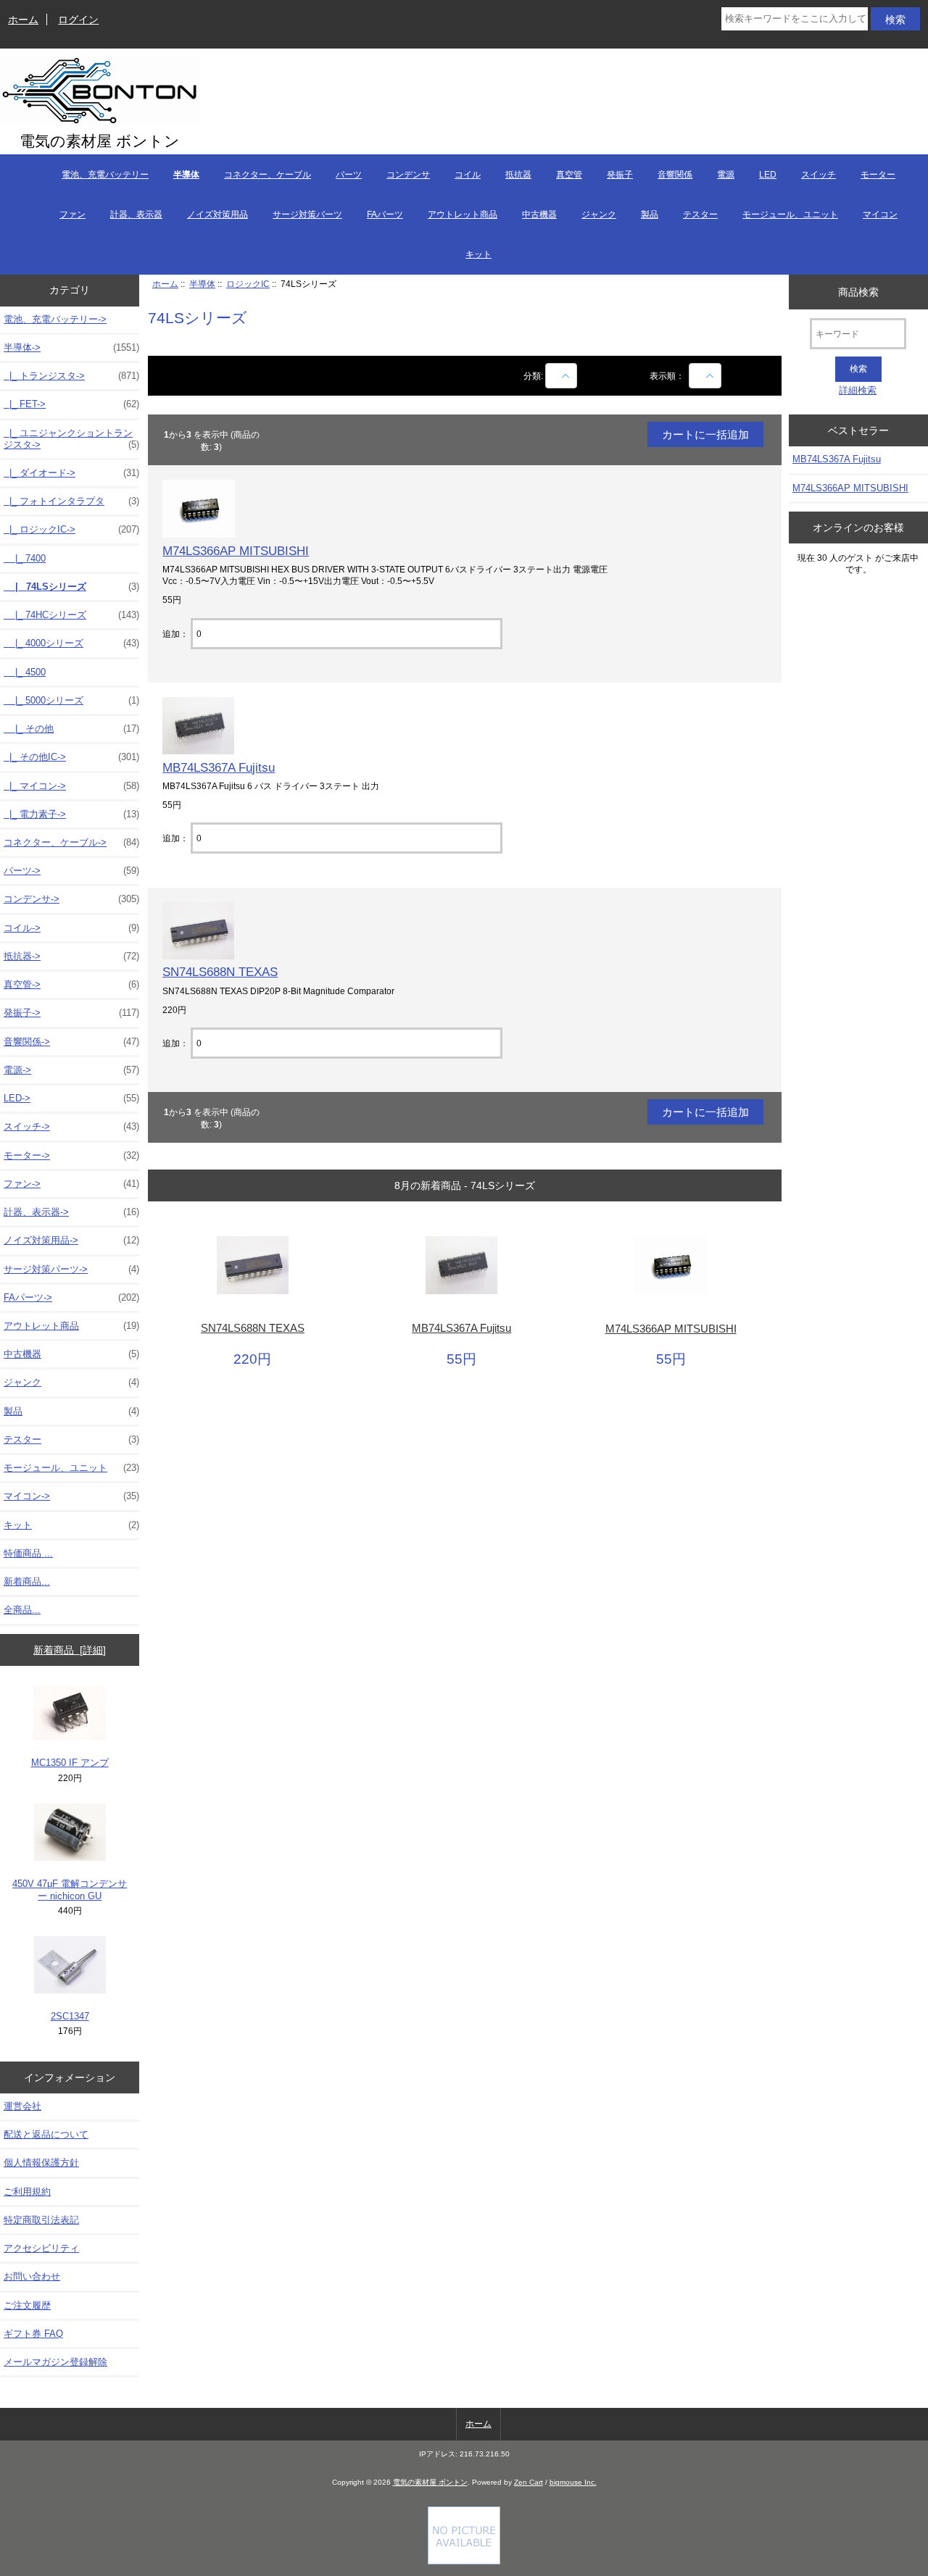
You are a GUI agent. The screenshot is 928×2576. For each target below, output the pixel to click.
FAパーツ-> (71, 1297)
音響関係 (675, 175)
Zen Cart (529, 2482)
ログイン (78, 20)
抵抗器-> (71, 956)
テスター (700, 214)
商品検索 (858, 291)
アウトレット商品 (463, 214)
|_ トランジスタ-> (71, 376)
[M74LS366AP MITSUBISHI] (199, 534)
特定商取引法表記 (41, 2220)
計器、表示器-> (71, 1212)
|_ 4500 (25, 672)
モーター (878, 175)
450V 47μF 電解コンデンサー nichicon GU (70, 1889)
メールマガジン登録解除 (55, 2362)
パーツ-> (71, 871)
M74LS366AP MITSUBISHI (236, 551)
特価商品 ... (28, 1553)
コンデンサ (408, 175)
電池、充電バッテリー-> (55, 319)
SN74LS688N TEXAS (220, 972)
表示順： (668, 376)
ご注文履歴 (27, 2305)
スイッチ (819, 175)
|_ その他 (71, 729)
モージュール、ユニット (790, 214)
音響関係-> (71, 1042)
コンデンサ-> (71, 899)
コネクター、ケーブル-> (71, 842)
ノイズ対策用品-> (71, 1240)
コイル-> (71, 928)
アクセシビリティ (41, 2248)
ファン (72, 214)
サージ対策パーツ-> (71, 1269)
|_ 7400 (25, 558)
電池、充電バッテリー (105, 175)
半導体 (202, 284)
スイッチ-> (71, 1126)
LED (768, 175)
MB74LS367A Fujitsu (219, 767)
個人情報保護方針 (41, 2163)
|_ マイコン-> (71, 786)
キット (478, 254)
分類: (533, 376)
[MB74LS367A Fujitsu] (198, 751)
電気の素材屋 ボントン (430, 2482)
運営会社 (22, 2106)
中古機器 (539, 214)
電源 (726, 175)
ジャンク (599, 214)
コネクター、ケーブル (268, 175)
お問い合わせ (32, 2276)
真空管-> (71, 984)
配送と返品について (46, 2134)
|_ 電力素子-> (71, 814)
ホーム (23, 20)
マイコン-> (71, 1496)
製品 (650, 214)
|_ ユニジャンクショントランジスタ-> (71, 439)
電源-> (71, 1070)
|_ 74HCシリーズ (71, 615)
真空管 (569, 175)
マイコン (880, 214)
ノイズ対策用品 (217, 214)
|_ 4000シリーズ (71, 643)
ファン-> (71, 1184)
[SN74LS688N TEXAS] (198, 956)
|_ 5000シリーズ (71, 700)
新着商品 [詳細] (70, 1650)
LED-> (71, 1098)
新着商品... (27, 1581)
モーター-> (71, 1155)
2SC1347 (70, 2016)
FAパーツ (385, 214)
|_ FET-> (71, 404)
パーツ (349, 175)
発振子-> (71, 1013)
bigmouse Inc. (573, 2482)
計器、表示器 (136, 214)
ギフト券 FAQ (33, 2334)
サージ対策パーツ (307, 214)
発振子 (620, 175)
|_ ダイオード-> (71, 473)
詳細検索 (858, 390)
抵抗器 (518, 175)
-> (71, 347)
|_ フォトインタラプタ (71, 501)
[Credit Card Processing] (464, 2561)
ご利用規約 (27, 2192)
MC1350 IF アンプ (70, 1763)
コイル (468, 175)
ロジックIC (248, 284)
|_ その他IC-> (71, 757)
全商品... (22, 1610)
